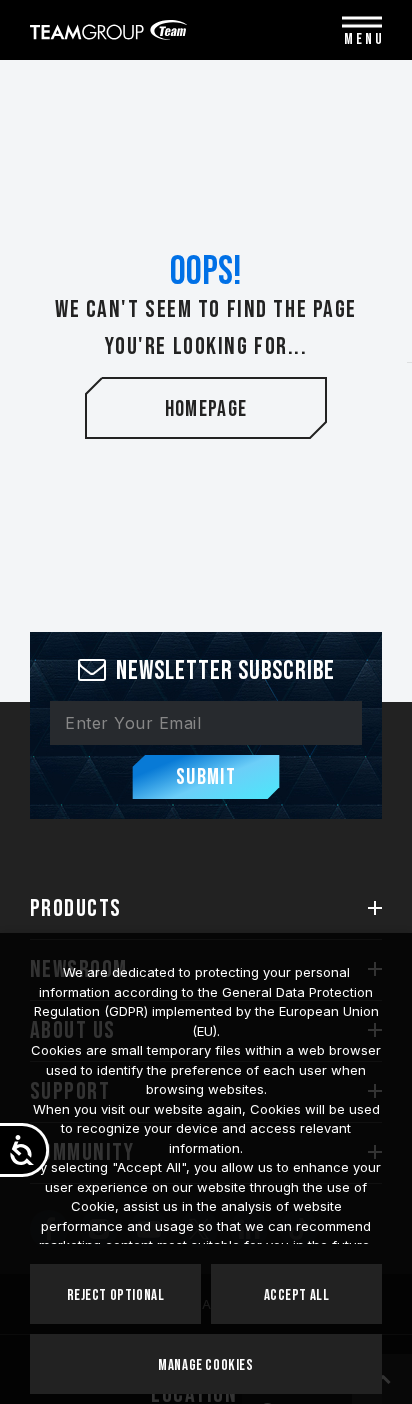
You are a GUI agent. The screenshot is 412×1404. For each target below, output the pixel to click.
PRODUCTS (76, 908)
